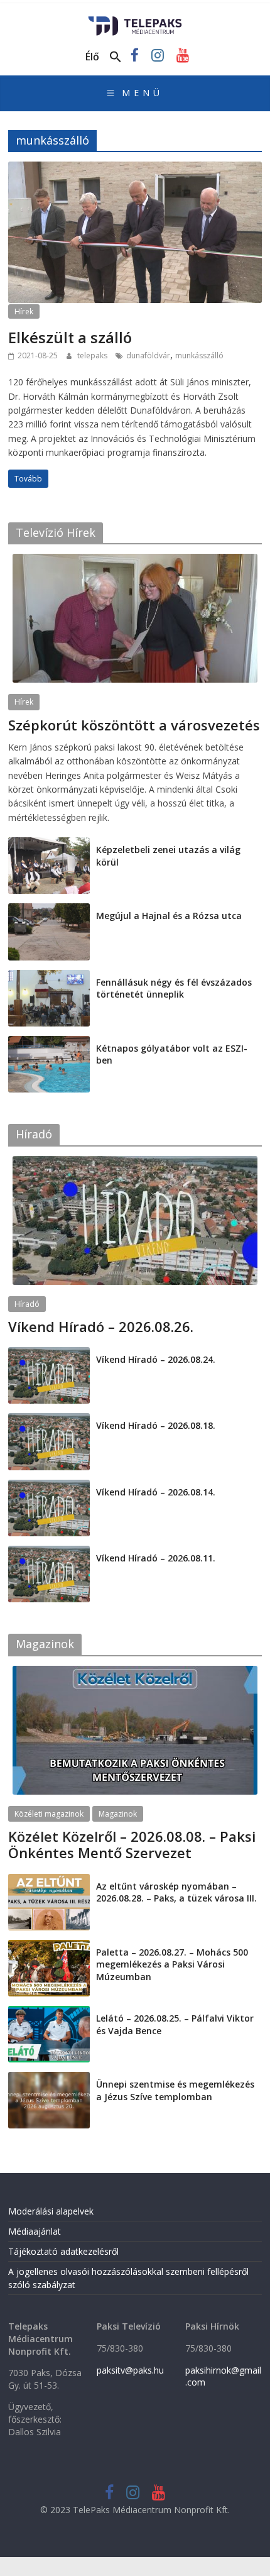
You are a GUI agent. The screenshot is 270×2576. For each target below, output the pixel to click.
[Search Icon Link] (116, 57)
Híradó (27, 1304)
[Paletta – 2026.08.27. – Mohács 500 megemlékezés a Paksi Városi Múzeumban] (49, 1946)
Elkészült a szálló (70, 337)
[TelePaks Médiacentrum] (135, 20)
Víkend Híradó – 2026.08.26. (101, 1326)
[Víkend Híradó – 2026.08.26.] (135, 1163)
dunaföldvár (148, 355)
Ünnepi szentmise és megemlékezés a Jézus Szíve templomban (175, 2090)
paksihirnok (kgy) (107, 740)
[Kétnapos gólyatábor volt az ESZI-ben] (49, 1043)
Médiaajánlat (35, 2231)
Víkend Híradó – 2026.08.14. (156, 1492)
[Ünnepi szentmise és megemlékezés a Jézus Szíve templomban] (49, 2078)
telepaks (93, 355)
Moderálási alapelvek (51, 2211)
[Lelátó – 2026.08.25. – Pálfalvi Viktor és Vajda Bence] (49, 2012)
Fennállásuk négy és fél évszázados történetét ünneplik (174, 988)
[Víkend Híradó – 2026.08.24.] (49, 1354)
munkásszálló (199, 355)
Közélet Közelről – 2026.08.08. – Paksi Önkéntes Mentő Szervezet (132, 1844)
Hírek (24, 311)
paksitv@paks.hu (130, 2370)
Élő (92, 57)
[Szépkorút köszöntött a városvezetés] (135, 560)
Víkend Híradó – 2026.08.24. (156, 1359)
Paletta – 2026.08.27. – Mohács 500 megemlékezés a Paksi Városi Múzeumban (172, 1964)
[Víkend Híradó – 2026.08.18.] (49, 1420)
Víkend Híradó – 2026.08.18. (156, 1425)
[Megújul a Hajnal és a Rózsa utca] (49, 910)
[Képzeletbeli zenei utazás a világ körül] (49, 844)
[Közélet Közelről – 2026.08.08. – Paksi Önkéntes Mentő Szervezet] (135, 1672)
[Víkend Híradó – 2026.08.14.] (49, 1486)
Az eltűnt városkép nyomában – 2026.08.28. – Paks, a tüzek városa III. (176, 1892)
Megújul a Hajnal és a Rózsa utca (169, 916)
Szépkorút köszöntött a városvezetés (134, 725)
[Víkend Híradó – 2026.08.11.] (49, 1552)
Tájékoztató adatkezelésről (63, 2251)
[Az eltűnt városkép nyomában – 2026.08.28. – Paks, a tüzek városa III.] (49, 1880)
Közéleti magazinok (49, 1814)
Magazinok (118, 1814)
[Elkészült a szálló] (135, 169)
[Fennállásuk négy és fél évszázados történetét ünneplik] (49, 977)
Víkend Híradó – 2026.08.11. (156, 1558)
